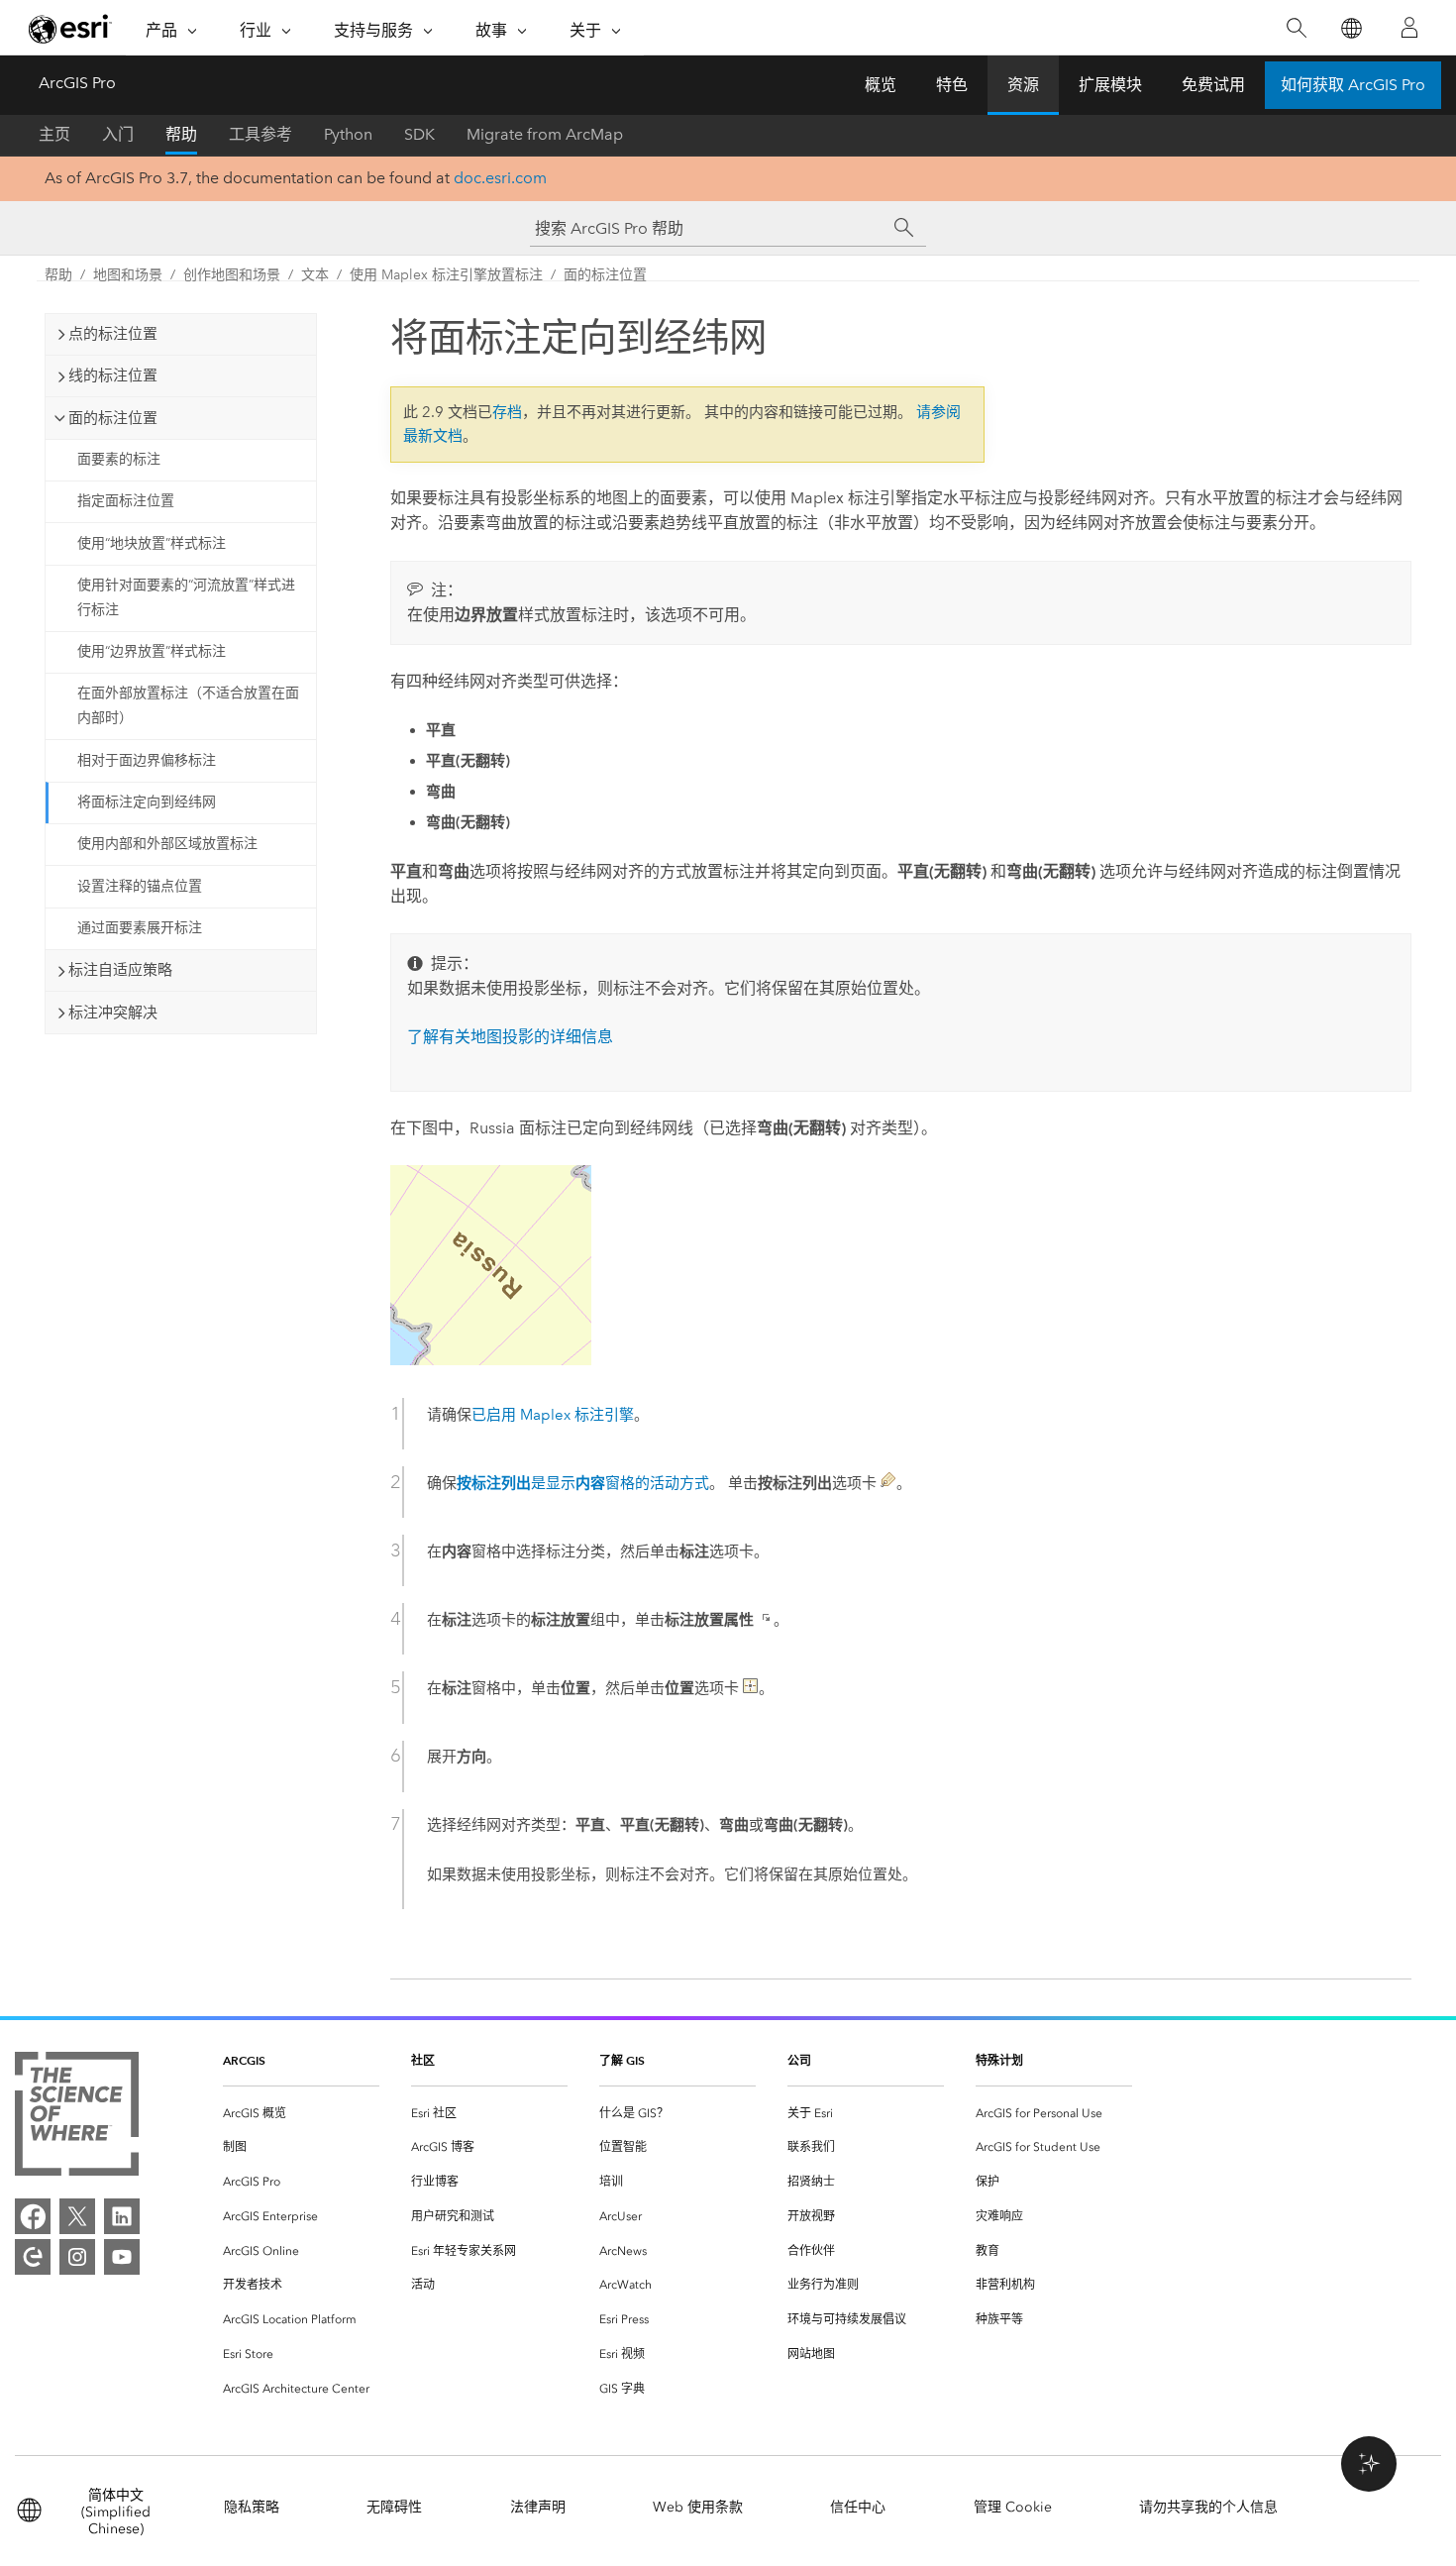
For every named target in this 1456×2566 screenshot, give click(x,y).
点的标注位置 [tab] (113, 334)
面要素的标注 (119, 459)
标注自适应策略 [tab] (120, 970)
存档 (507, 412)
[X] (77, 2216)
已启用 (553, 1415)
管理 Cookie (1013, 2507)
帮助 (181, 134)
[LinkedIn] (122, 2216)
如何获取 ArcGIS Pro (1353, 85)
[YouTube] (122, 2257)
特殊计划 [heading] (999, 2060)
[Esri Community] (33, 2257)
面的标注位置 (605, 275)
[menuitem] (301, 2114)
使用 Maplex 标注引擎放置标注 (446, 275)
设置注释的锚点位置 (140, 886)
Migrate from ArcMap (545, 134)
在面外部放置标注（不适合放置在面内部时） (188, 705)
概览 (881, 85)
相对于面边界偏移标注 (147, 760)
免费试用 (1213, 85)
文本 (315, 275)
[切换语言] (1351, 28)
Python (348, 134)
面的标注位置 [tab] (113, 418)
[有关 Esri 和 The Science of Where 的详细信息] (77, 2118)
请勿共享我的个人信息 (1208, 2507)
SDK (419, 134)
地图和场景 (128, 275)
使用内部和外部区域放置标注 (167, 844)
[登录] (1409, 28)
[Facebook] (33, 2216)
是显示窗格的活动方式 (583, 1483)
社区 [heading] (423, 2060)
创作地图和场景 (232, 275)
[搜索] (1296, 28)
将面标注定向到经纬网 (147, 802)
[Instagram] (77, 2257)
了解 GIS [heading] (622, 2060)
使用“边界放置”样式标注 (152, 651)
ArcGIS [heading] (244, 2060)
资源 (1023, 85)
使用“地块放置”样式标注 (152, 543)
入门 (118, 134)
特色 (952, 85)
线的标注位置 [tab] (113, 375)
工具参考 (260, 134)
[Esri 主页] (70, 29)
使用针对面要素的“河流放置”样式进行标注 (186, 597)
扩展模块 (1110, 85)
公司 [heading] (799, 2060)
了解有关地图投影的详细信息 (510, 1037)
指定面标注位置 (126, 501)
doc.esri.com (500, 178)
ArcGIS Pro (77, 83)
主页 (54, 134)
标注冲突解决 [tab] (113, 1013)
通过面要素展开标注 (140, 928)
